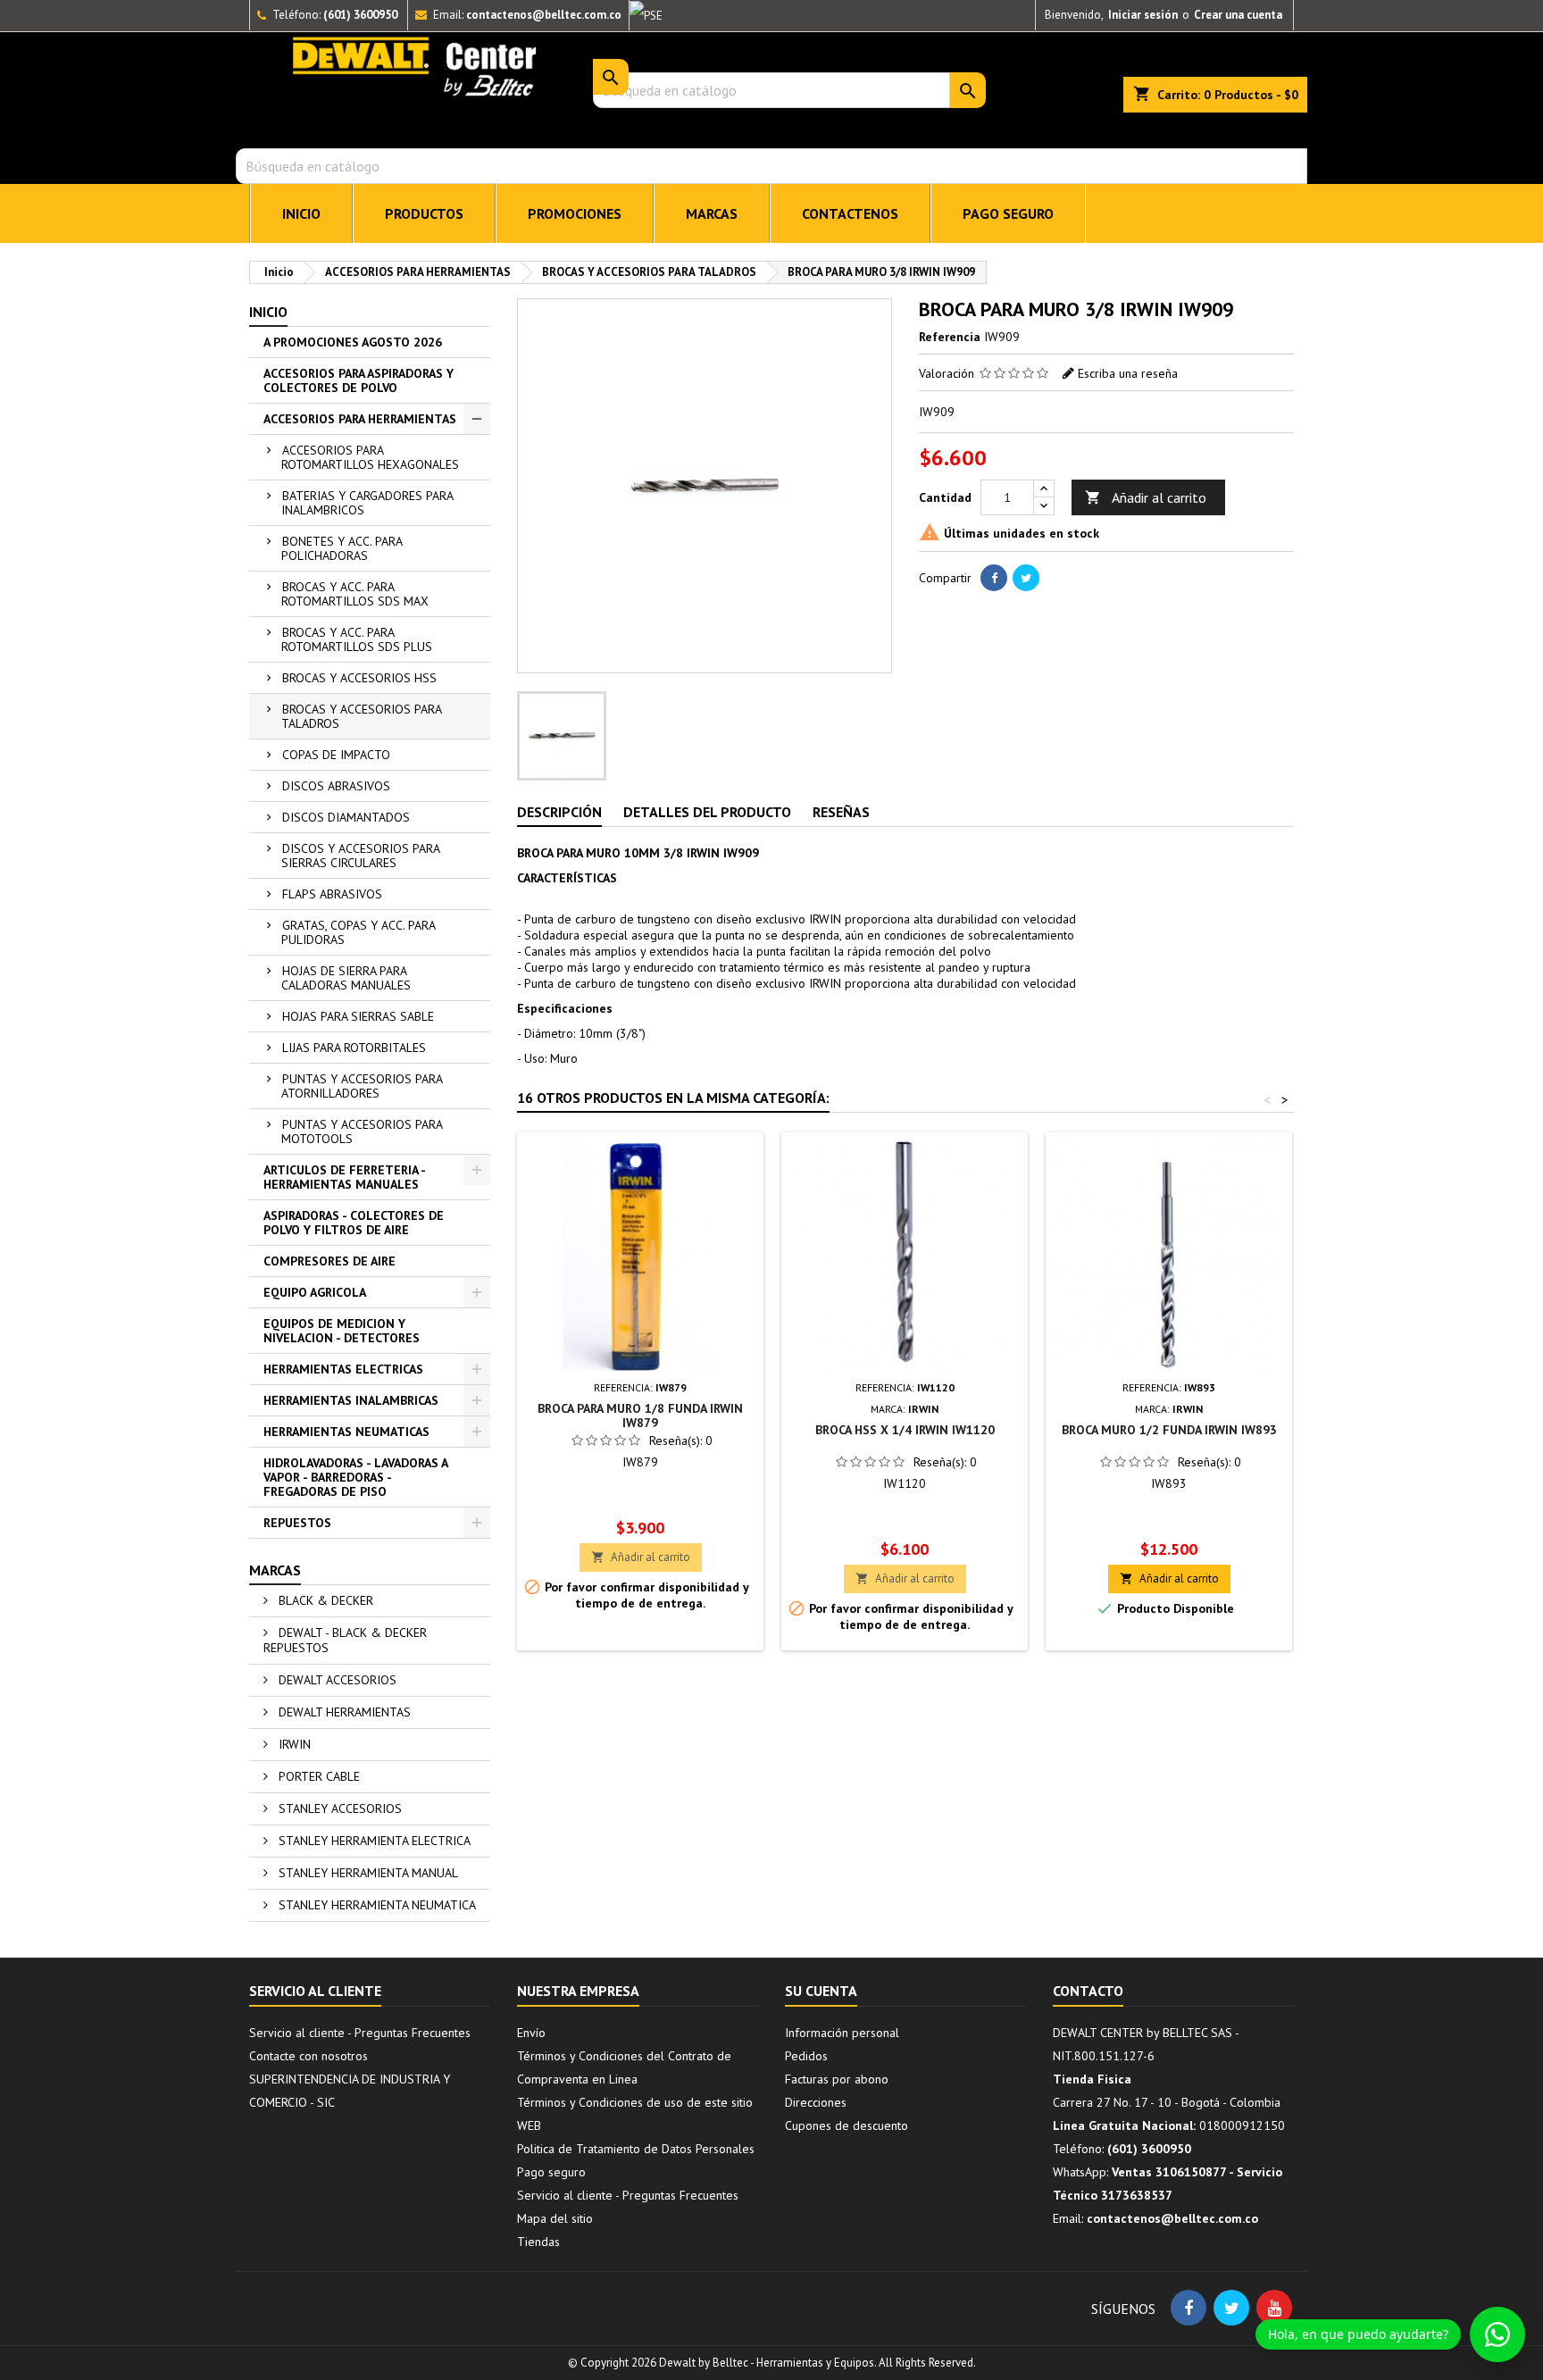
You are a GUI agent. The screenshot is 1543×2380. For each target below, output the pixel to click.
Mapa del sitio (555, 2218)
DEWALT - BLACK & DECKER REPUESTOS (345, 1640)
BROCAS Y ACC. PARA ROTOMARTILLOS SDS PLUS (357, 639)
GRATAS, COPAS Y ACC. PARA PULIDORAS (359, 932)
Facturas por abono (837, 2079)
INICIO (301, 213)
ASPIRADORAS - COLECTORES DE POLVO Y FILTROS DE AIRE (354, 1223)
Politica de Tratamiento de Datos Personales (636, 2149)
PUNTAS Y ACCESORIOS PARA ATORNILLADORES (362, 1086)
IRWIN (293, 1744)
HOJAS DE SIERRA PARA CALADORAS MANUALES (346, 978)
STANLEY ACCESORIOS (338, 1808)
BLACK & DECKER (324, 1600)
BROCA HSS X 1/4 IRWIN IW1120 (905, 1430)
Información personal (842, 2033)
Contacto (1088, 1991)
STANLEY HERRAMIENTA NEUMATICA (375, 1905)
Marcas (275, 1570)
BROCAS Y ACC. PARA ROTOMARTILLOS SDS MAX (355, 594)
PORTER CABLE (317, 1776)
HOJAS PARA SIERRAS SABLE (358, 1016)
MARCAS (712, 213)
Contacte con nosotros (309, 2056)
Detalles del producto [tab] (707, 812)
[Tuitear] (1026, 578)
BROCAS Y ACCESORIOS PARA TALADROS (362, 716)
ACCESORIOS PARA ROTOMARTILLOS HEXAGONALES (370, 457)
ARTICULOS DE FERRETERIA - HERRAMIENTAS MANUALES (345, 1177)
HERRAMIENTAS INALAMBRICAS (351, 1400)
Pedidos (806, 2056)
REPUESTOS (297, 1523)
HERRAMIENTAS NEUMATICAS (346, 1432)
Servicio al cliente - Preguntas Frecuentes (360, 2033)
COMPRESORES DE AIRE (329, 1261)
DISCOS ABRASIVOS (336, 786)
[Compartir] (994, 578)
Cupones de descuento (847, 2125)
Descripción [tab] (559, 812)
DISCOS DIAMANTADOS (346, 817)
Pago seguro (1008, 213)
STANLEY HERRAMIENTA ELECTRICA (373, 1841)
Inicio (268, 312)
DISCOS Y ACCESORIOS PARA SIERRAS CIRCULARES (361, 856)
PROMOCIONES (575, 213)
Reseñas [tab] (841, 812)
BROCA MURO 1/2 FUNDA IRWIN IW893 (1169, 1430)
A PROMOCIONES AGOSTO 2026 (353, 342)
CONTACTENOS (850, 213)
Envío (531, 2033)
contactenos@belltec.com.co (544, 15)
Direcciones (816, 2102)
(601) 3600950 (360, 15)
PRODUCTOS (424, 213)
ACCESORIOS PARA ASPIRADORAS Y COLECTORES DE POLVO (359, 380)
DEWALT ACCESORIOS (336, 1680)
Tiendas (538, 2242)
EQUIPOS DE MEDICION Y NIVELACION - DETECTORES (342, 1331)
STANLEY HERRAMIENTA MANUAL (367, 1873)
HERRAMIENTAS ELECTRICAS (343, 1369)
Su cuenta (821, 1991)
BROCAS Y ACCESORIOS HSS (359, 678)
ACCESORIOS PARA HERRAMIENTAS (360, 419)
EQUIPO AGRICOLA (315, 1292)
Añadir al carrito (1146, 497)
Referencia (950, 337)
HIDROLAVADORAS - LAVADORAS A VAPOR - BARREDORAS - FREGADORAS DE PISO (356, 1477)
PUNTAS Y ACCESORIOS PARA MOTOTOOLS (362, 1132)
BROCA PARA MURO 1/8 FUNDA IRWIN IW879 (640, 1415)
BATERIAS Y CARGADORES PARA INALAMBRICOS (367, 503)
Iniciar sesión (1143, 15)
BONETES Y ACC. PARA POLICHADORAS (342, 548)
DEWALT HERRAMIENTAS (343, 1712)
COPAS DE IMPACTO (336, 755)
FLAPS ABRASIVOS (332, 894)
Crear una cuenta (1238, 15)
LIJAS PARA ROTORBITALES (354, 1048)
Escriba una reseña (1128, 373)
